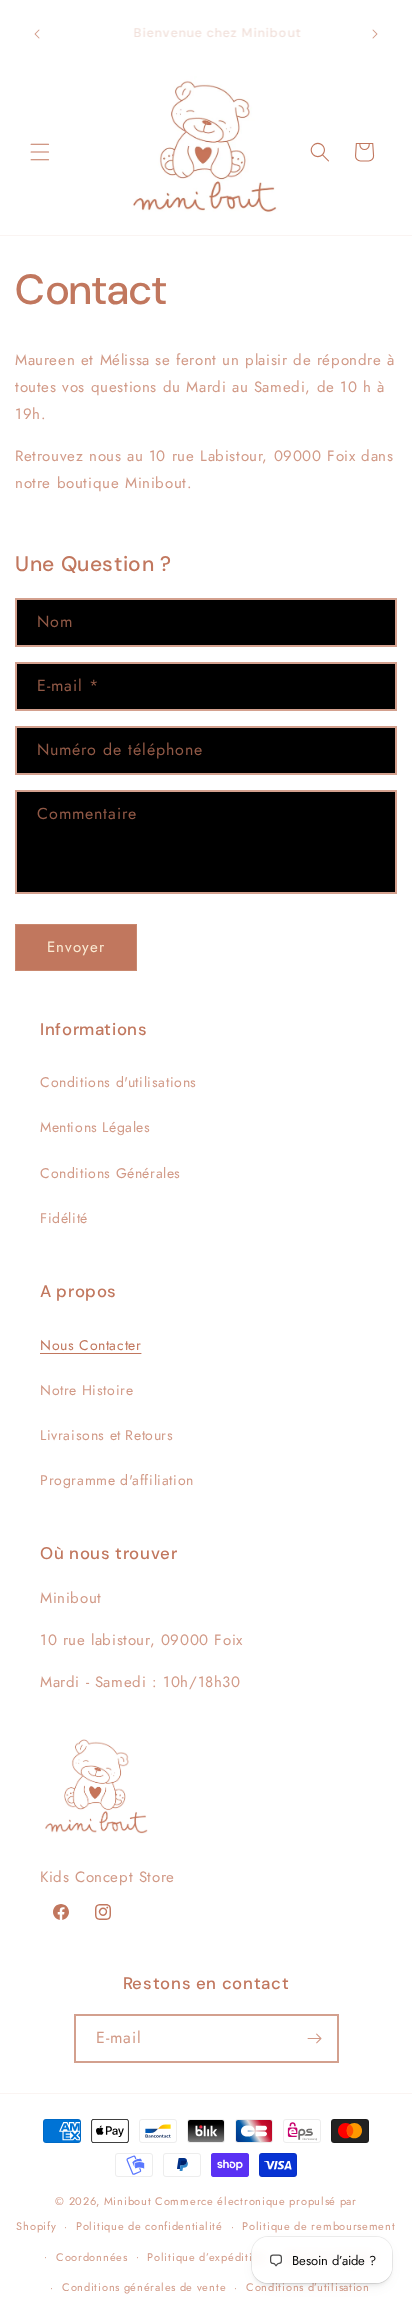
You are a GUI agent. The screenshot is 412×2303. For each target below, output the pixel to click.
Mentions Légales (95, 1127)
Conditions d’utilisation (308, 2287)
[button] (40, 152)
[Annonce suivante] (375, 34)
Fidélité (64, 1218)
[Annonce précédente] (37, 34)
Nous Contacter (90, 1345)
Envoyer (76, 947)
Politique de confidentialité (149, 2226)
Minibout (128, 2201)
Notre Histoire (86, 1390)
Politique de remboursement (318, 2226)
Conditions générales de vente (144, 2287)
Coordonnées (92, 2257)
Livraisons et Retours (107, 1435)
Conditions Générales (110, 1173)
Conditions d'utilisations (118, 1082)
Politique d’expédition (206, 2257)
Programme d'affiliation (117, 1480)
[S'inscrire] (315, 2038)
